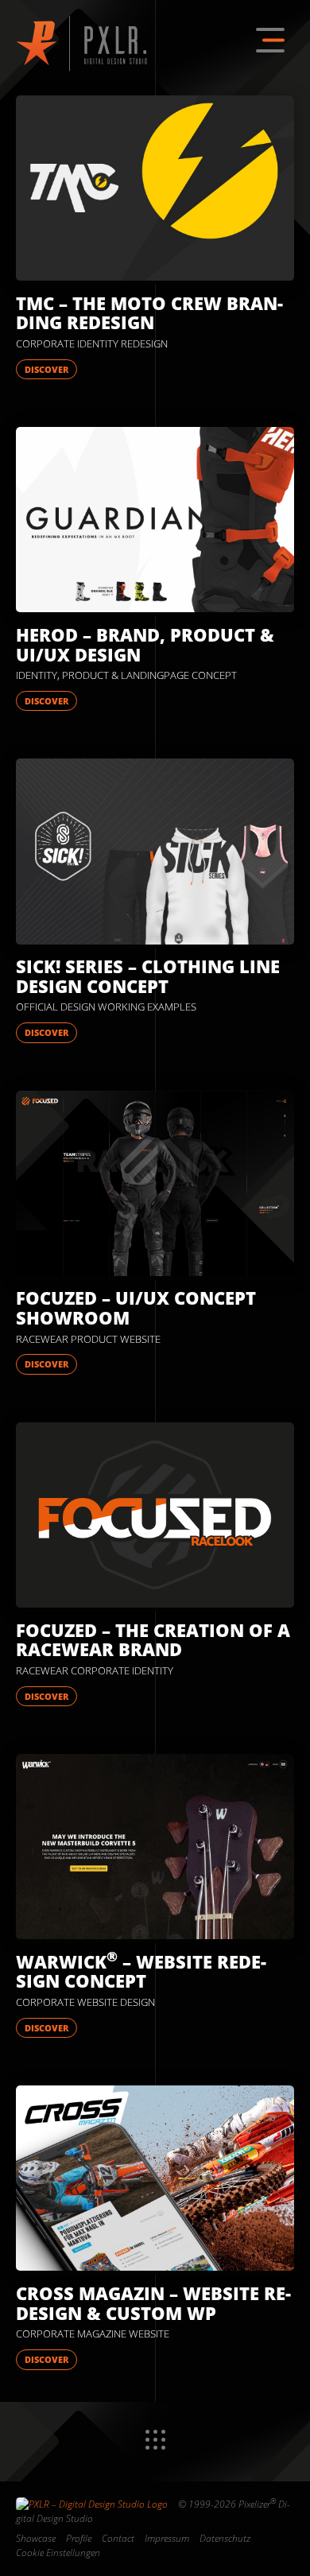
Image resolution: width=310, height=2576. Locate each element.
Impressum (167, 2538)
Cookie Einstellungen (58, 2553)
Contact (118, 2538)
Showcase (36, 2538)
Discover (46, 369)
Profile (79, 2538)
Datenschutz (225, 2538)
